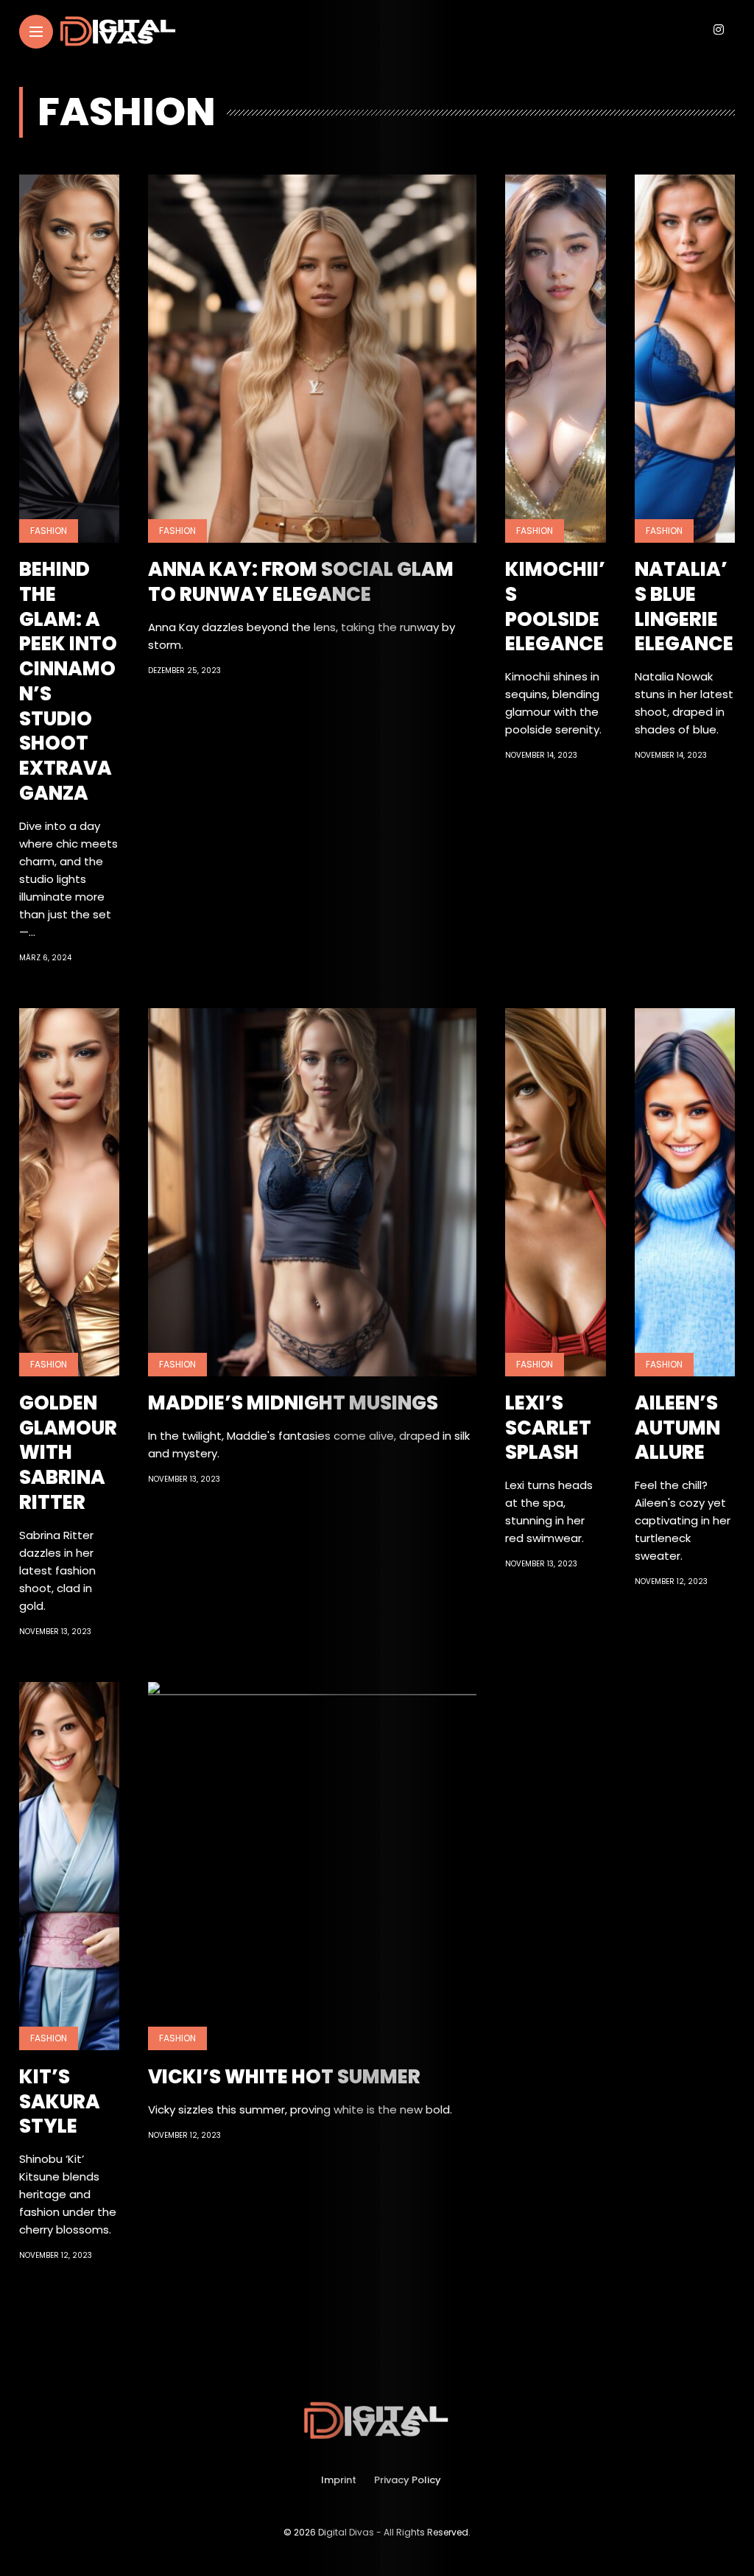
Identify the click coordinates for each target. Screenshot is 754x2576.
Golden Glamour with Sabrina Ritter (68, 1453)
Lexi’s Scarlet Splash (548, 1428)
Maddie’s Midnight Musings (293, 1403)
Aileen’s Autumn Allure (677, 1428)
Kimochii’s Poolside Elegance (555, 606)
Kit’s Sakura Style (60, 2102)
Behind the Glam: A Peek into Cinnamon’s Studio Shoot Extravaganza (68, 681)
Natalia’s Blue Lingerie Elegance (684, 606)
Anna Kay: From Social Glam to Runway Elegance (301, 582)
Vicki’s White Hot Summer (284, 2077)
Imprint (339, 2480)
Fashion (49, 531)
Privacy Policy (408, 2480)
